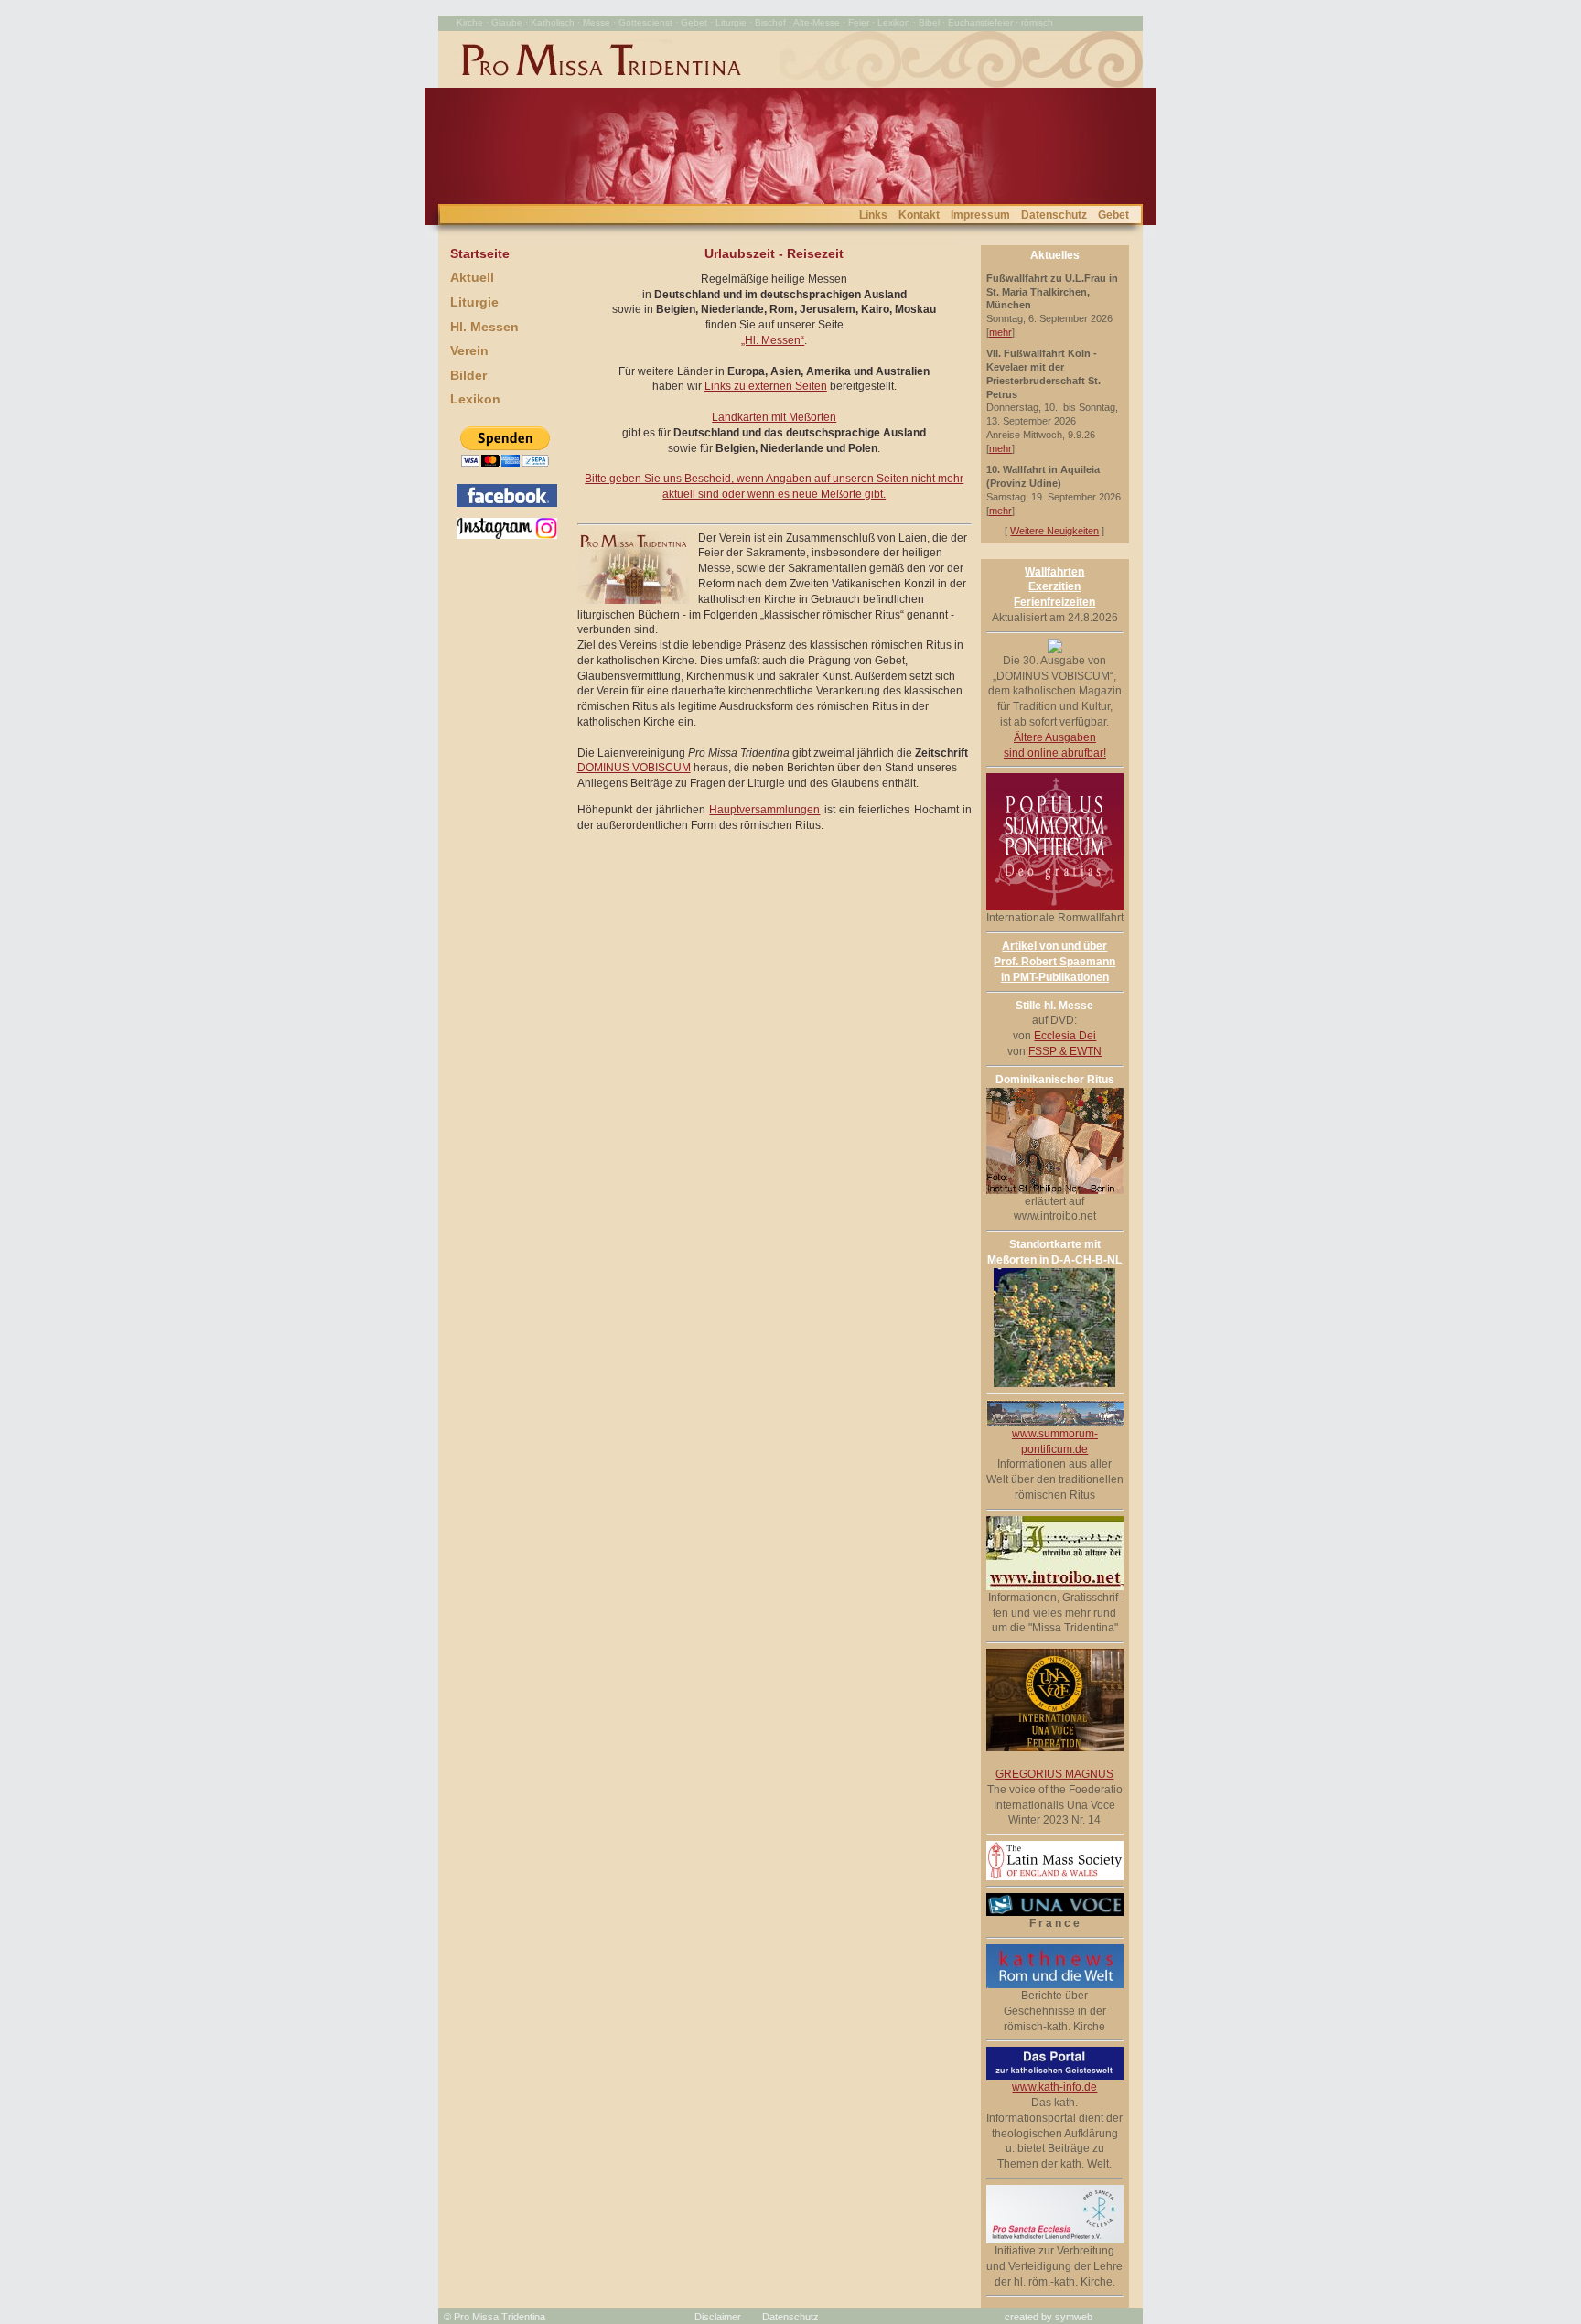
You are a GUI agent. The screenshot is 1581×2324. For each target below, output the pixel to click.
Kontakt (919, 215)
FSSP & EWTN (1065, 1051)
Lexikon (475, 399)
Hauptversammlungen (764, 810)
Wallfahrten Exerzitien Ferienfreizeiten (1054, 587)
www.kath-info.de (1054, 2087)
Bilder (468, 375)
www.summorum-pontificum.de (1055, 1442)
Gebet (1113, 215)
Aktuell (472, 277)
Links (873, 215)
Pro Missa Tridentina (500, 2317)
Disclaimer (718, 2317)
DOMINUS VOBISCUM (634, 768)
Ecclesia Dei (1065, 1036)
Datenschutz (1054, 215)
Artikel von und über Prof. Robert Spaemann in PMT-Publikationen (1054, 962)
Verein (469, 350)
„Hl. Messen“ (773, 340)
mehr (1000, 332)
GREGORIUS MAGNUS (1054, 1774)
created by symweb (1049, 2317)
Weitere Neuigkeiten (1054, 531)
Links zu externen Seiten (766, 386)
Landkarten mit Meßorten (774, 417)
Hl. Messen (484, 327)
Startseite (480, 253)
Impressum (980, 215)
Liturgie (474, 302)
